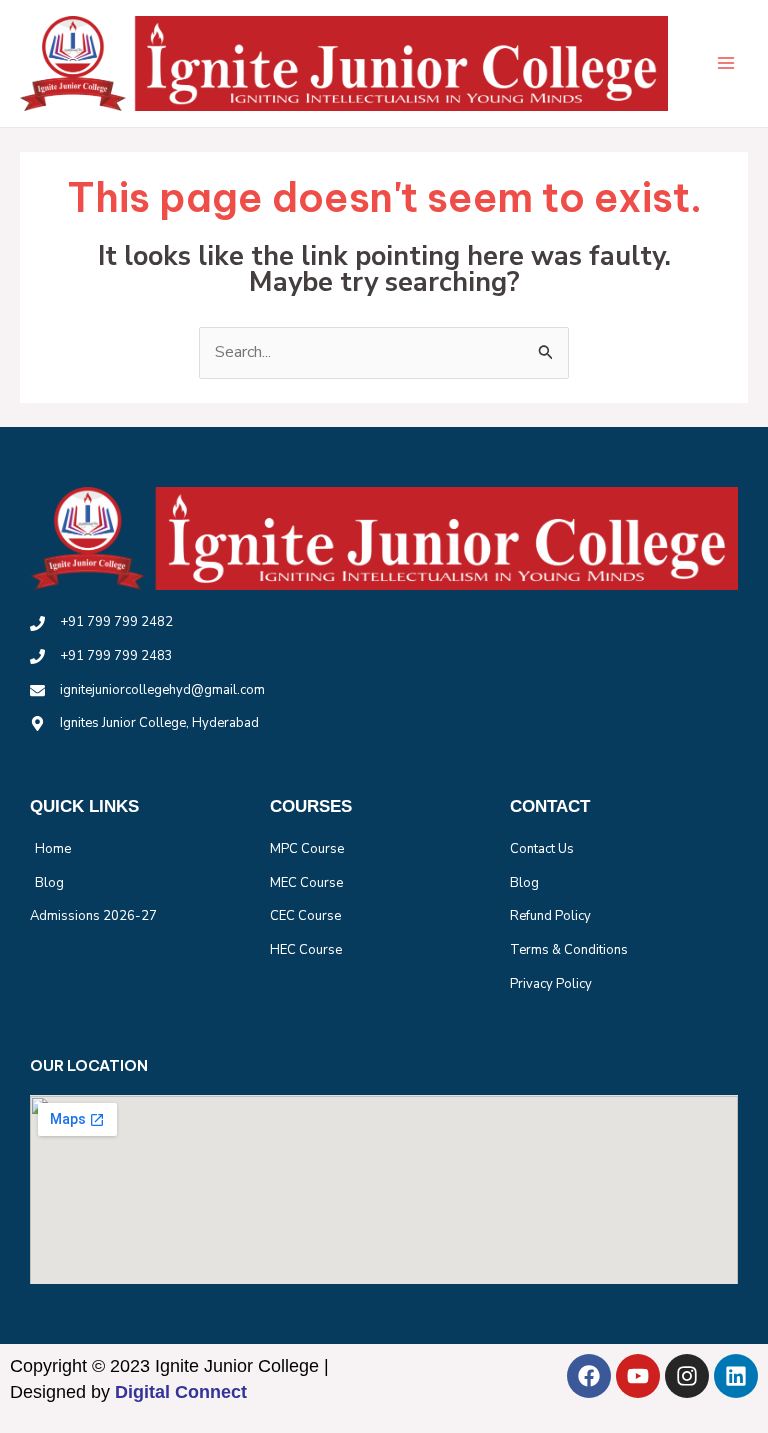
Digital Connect (181, 1392)
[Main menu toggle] (726, 63)
